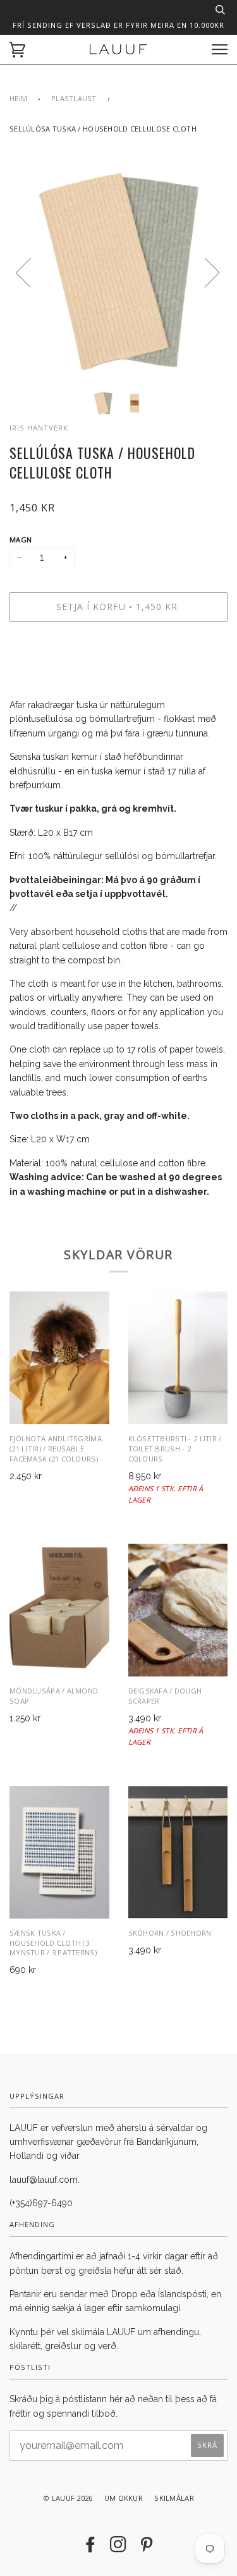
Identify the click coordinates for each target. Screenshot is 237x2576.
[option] (118, 272)
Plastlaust (74, 98)
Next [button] (204, 272)
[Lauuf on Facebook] (90, 2548)
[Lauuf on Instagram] (118, 2548)
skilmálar (174, 2498)
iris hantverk (39, 428)
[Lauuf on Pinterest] (147, 2548)
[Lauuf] (118, 49)
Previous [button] (31, 272)
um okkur (124, 2498)
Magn (21, 540)
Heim (18, 98)
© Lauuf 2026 (68, 2498)
